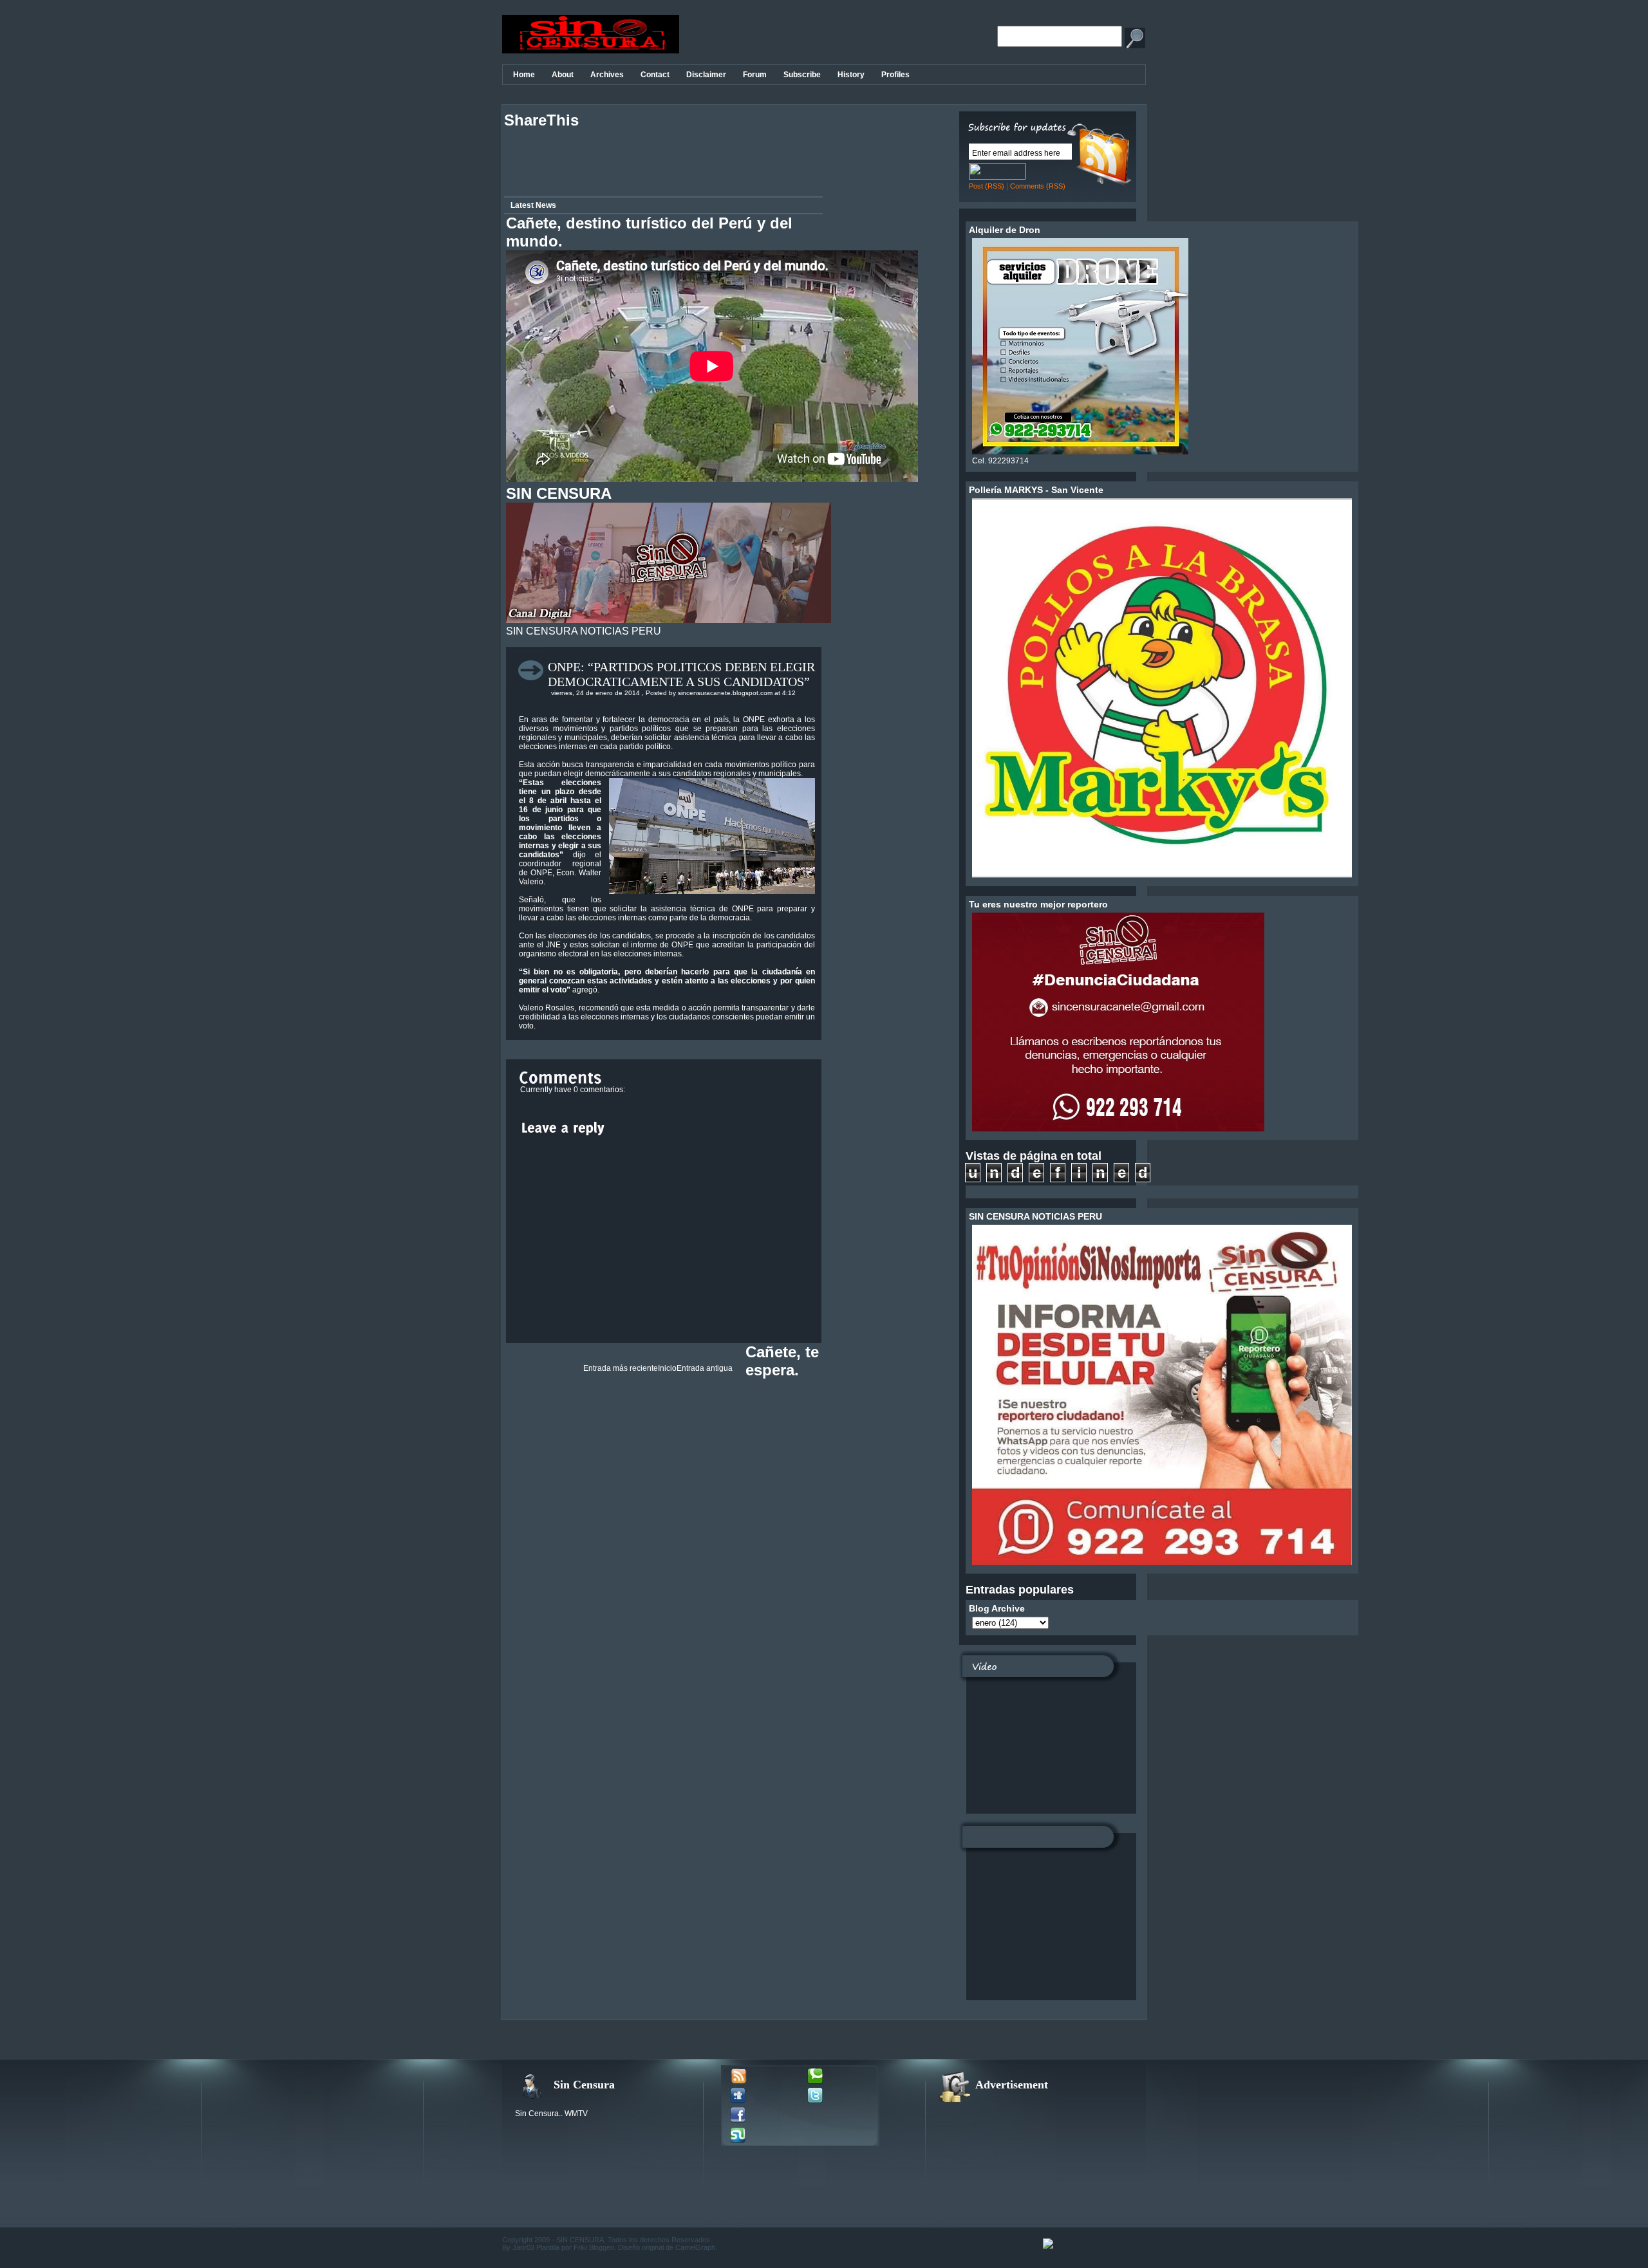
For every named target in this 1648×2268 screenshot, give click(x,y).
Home (524, 75)
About (563, 75)
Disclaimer (706, 75)
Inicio (667, 1368)
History (851, 75)
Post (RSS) (987, 186)
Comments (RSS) (1038, 186)
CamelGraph (695, 2247)
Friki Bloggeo (594, 2247)
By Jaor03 (518, 2247)
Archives (607, 75)
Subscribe (802, 75)
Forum (755, 75)
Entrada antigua (705, 1368)
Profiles (895, 75)
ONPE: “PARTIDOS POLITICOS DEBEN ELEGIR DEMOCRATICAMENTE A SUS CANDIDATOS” (681, 674)
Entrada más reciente (621, 1368)
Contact (655, 75)
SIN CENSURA (580, 2240)
